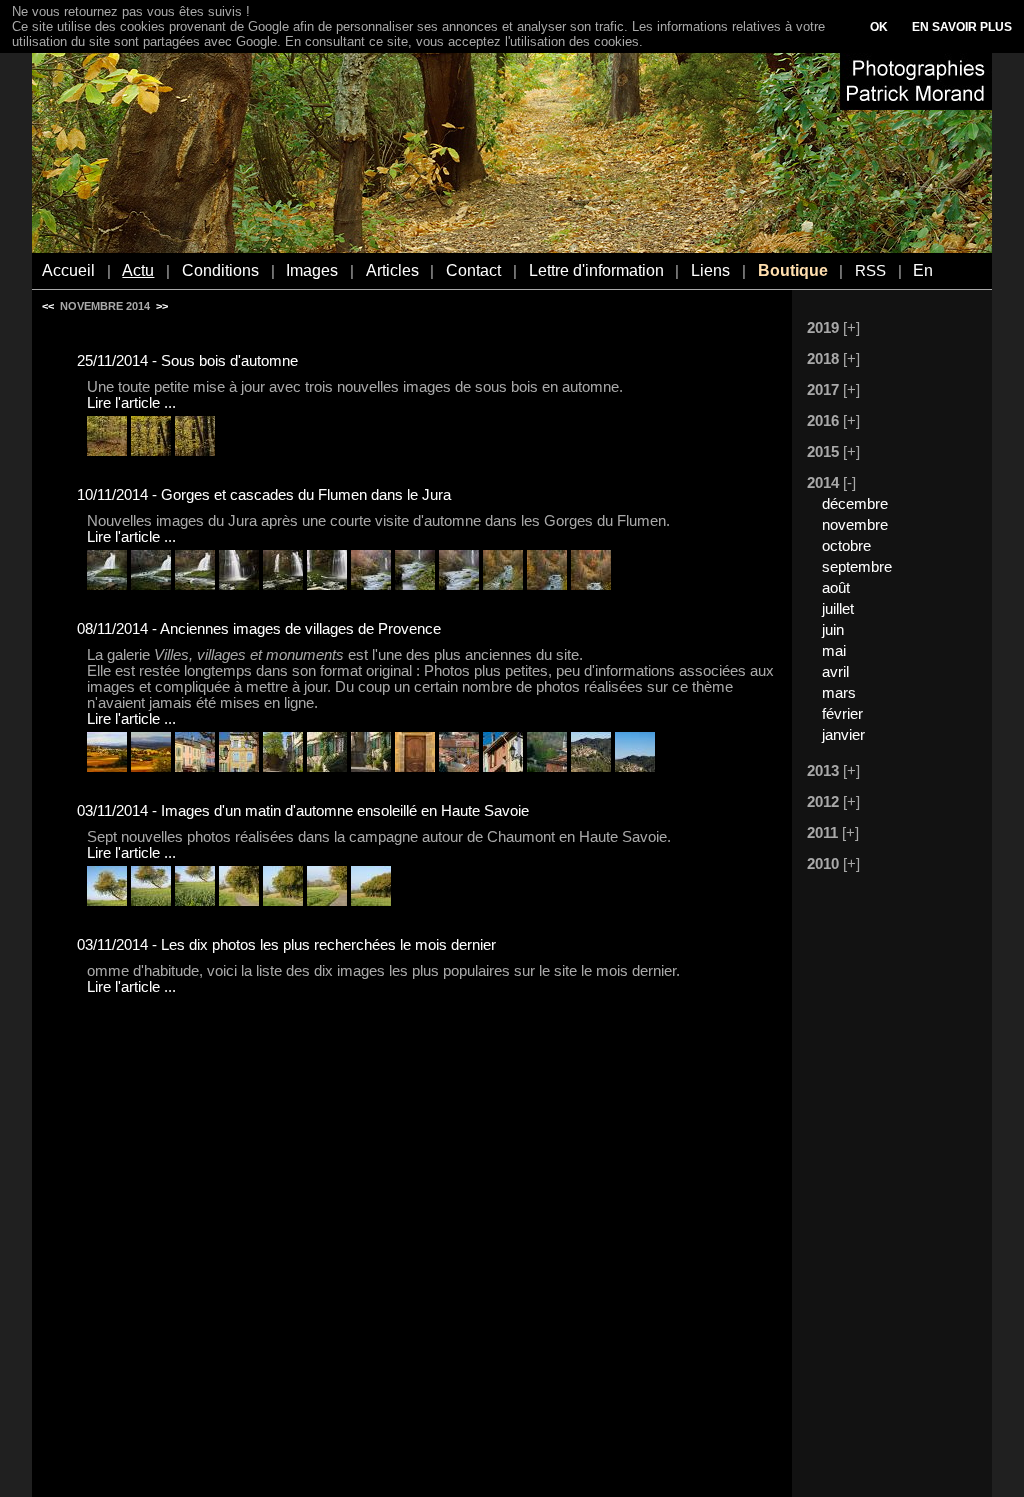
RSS (870, 271)
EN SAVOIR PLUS (962, 27)
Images (312, 270)
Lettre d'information (596, 270)
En (923, 270)
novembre (855, 525)
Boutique (793, 270)
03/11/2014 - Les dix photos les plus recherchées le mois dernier (286, 945)
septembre (857, 567)
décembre (855, 504)
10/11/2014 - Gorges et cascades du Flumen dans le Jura (264, 495)
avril (835, 672)
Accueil (68, 270)
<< (48, 306)
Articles (392, 270)
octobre (846, 546)
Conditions (220, 270)
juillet (838, 609)
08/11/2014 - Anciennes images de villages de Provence (259, 629)
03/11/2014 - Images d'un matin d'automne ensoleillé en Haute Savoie (303, 811)
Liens (710, 270)
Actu (138, 270)
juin (833, 630)
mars (839, 693)
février (842, 714)
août (836, 588)
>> (162, 306)
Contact (473, 270)
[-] (849, 483)
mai (834, 651)
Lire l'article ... (131, 403)
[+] (851, 328)
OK (879, 27)
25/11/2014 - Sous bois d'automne (187, 361)
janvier (843, 735)
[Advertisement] (882, 1187)
